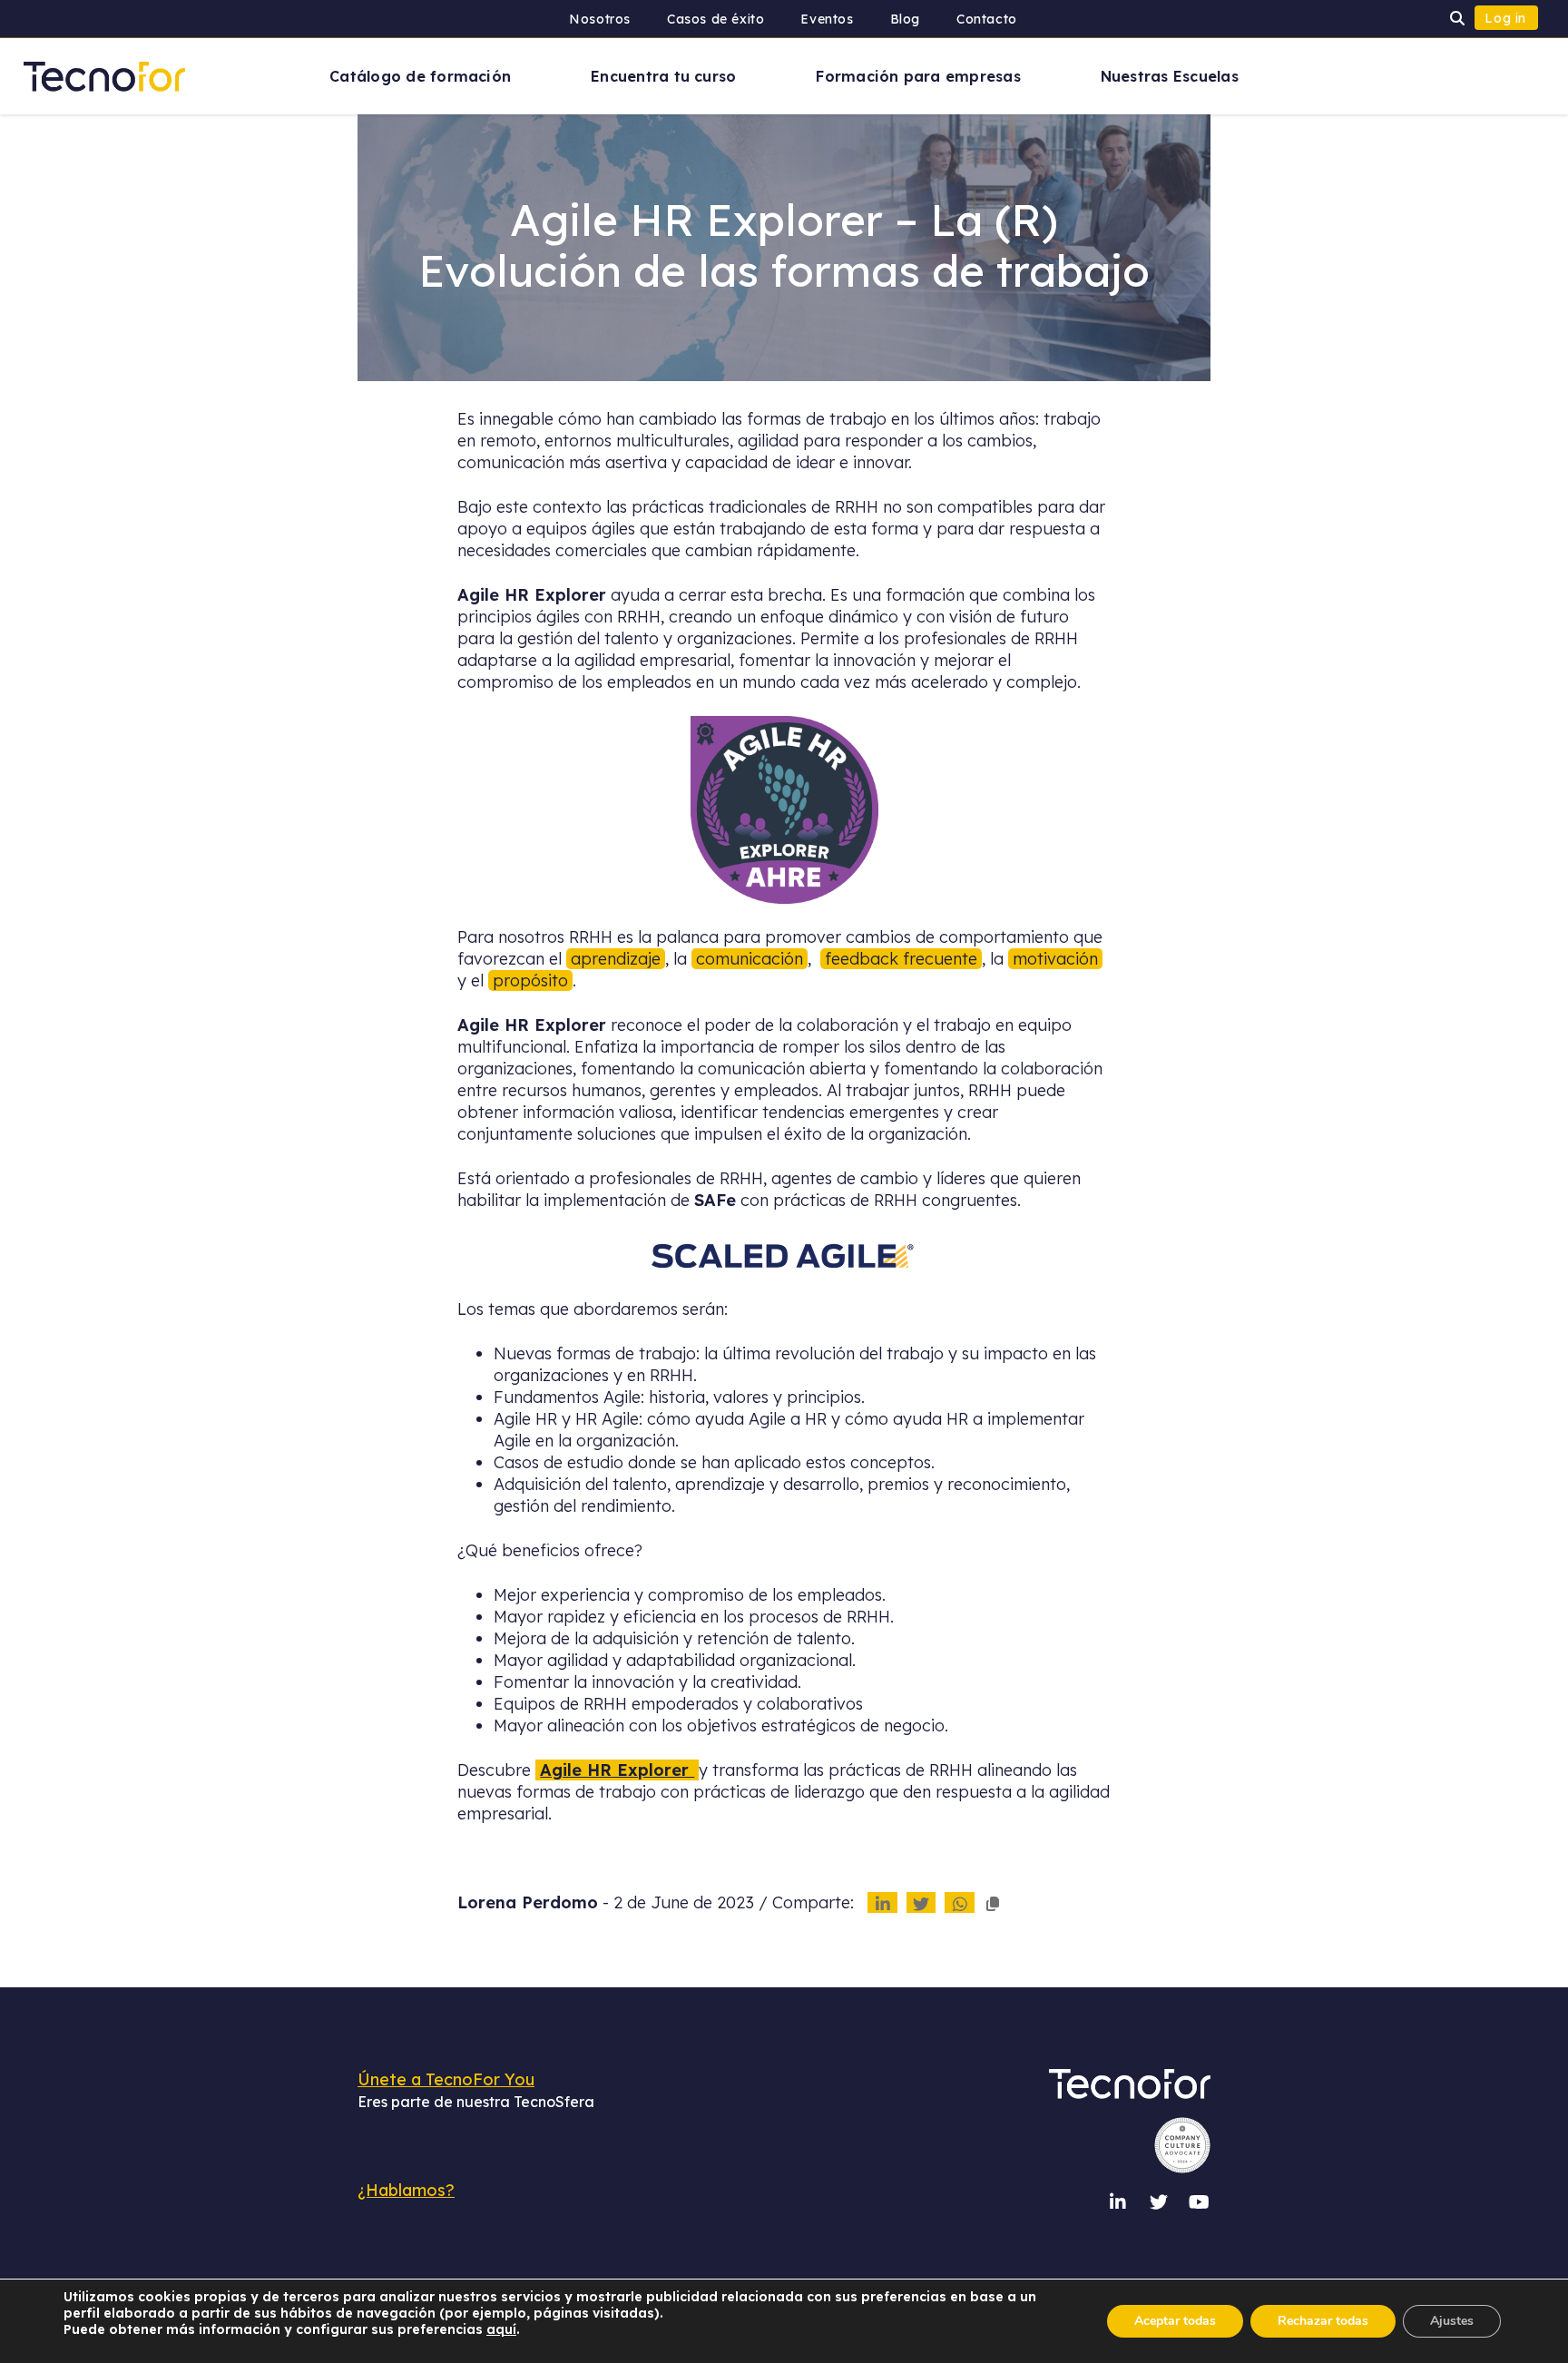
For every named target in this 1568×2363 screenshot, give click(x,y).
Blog (905, 19)
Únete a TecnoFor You (446, 2079)
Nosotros (600, 19)
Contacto (987, 19)
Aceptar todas (1175, 2321)
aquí (501, 2329)
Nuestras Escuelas (1170, 76)
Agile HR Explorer (617, 1770)
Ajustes (1452, 2321)
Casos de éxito (715, 19)
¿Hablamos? (406, 2190)
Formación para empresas (918, 76)
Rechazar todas (1323, 2321)
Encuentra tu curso (663, 76)
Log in (1505, 18)
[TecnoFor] (104, 75)
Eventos (827, 19)
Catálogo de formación (420, 76)
